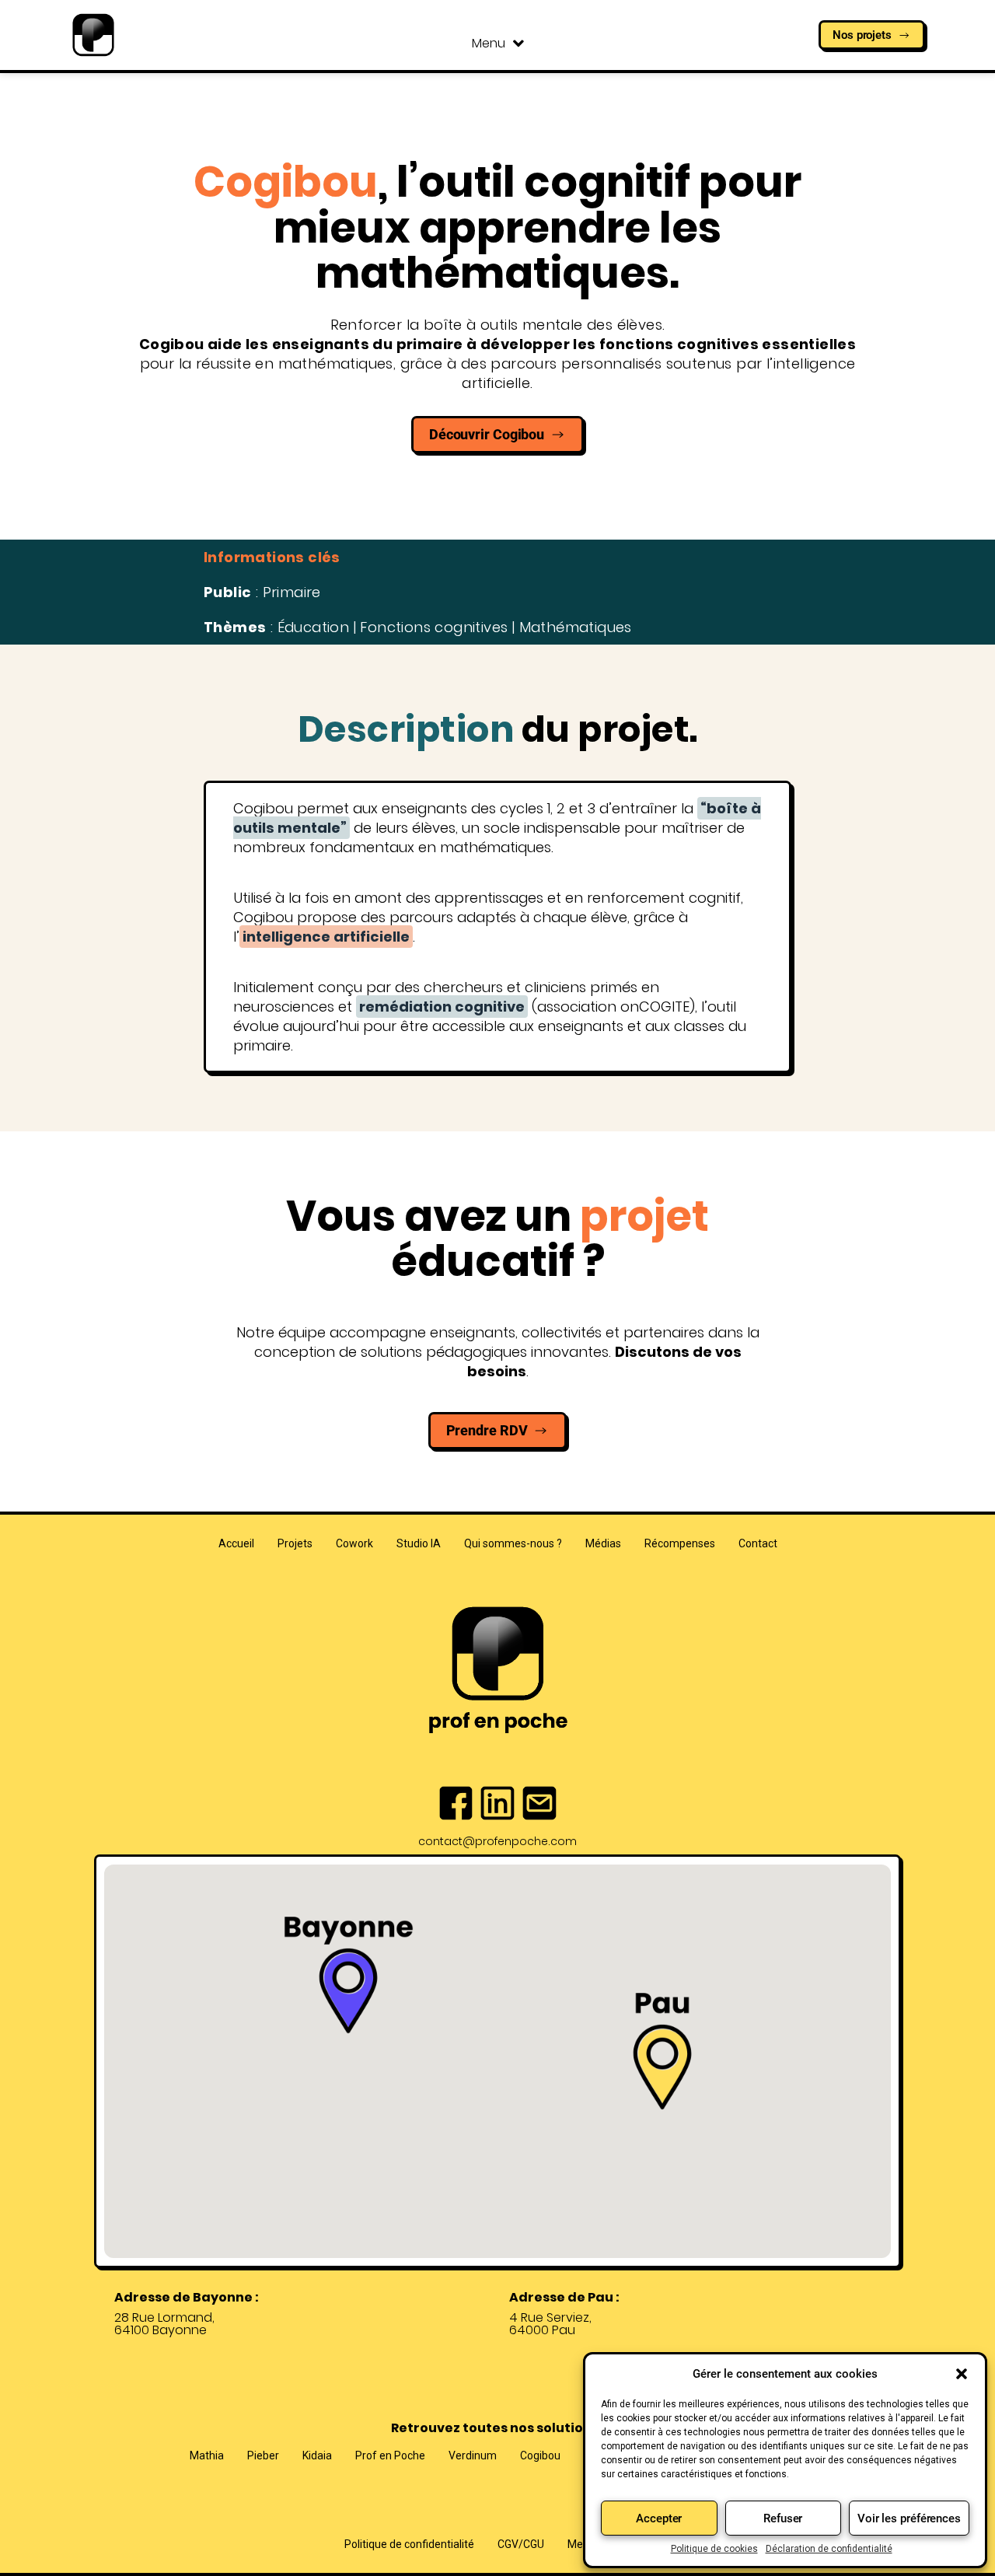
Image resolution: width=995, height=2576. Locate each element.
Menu (489, 43)
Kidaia (317, 2455)
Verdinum (473, 2455)
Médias (603, 1543)
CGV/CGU (521, 2544)
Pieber (263, 2455)
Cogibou (540, 2455)
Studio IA (419, 1543)
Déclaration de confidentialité (829, 2549)
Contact (758, 1543)
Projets (295, 1543)
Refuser (783, 2518)
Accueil (236, 1543)
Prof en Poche (390, 2455)
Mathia (207, 2455)
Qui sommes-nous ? (513, 1543)
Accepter (659, 2518)
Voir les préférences (909, 2518)
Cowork (354, 1543)
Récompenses (680, 1543)
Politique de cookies (714, 2549)
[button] (962, 2374)
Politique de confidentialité (409, 2544)
